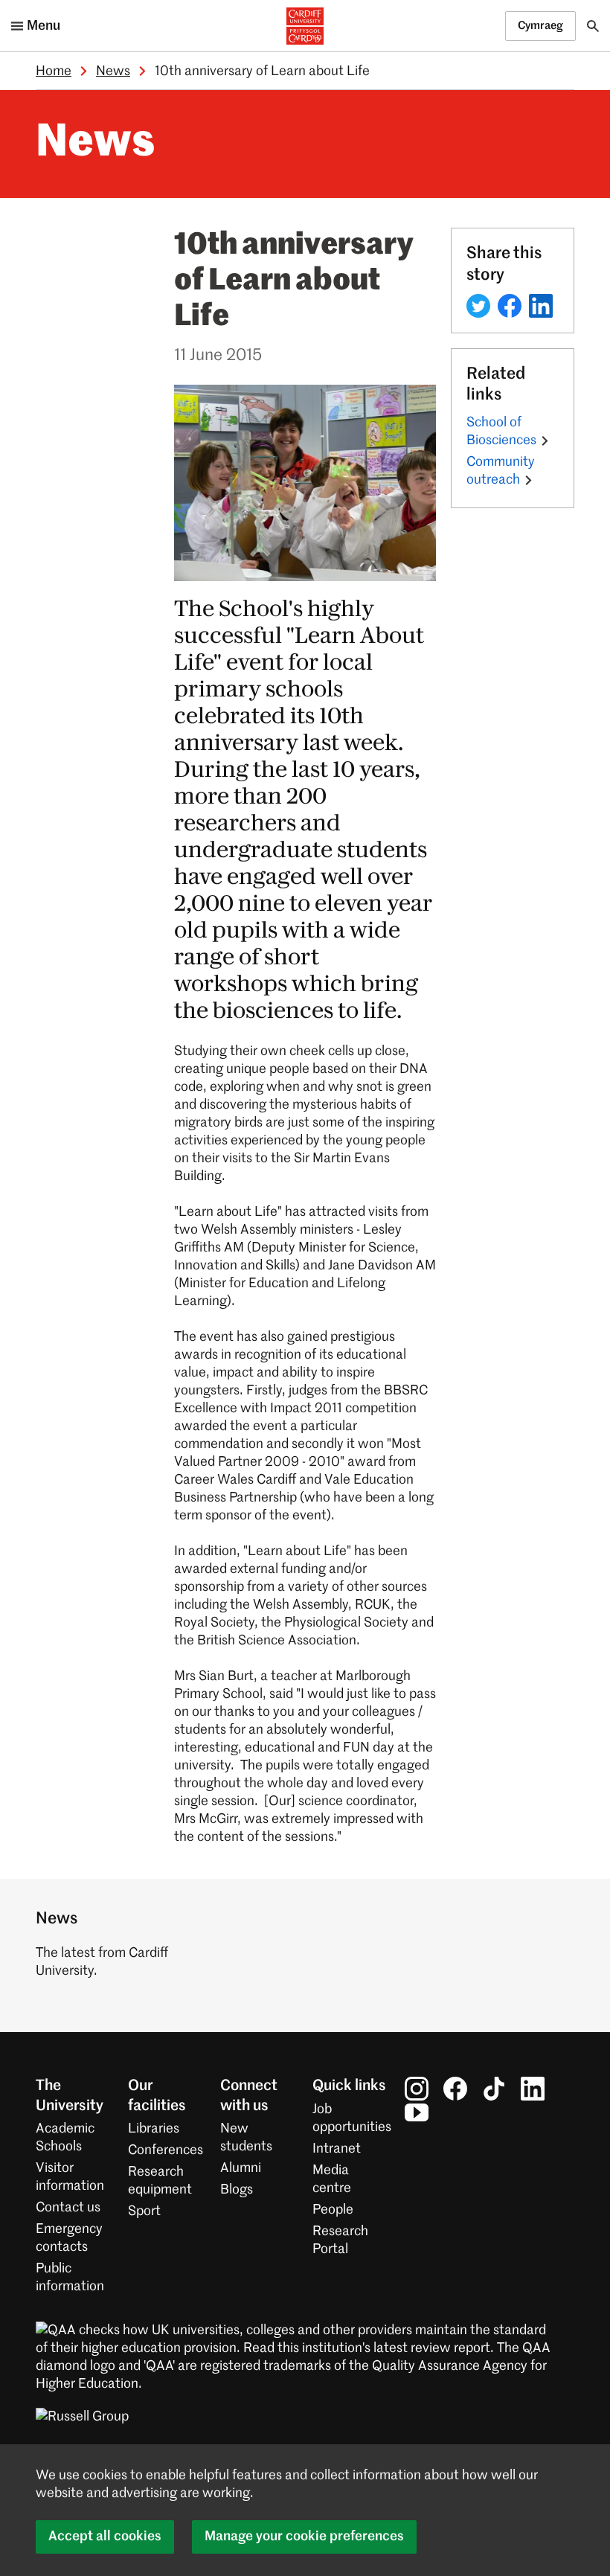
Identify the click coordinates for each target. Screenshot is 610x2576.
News (113, 71)
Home (54, 71)
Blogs (237, 2190)
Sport (144, 2211)
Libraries (154, 2129)
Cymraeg (540, 26)
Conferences (166, 2150)
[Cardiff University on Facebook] (455, 2089)
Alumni (241, 2168)
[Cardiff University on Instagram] (417, 2089)
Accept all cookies (105, 2537)
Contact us (68, 2208)
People (333, 2210)
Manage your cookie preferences (304, 2537)
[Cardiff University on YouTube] (417, 2112)
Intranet (337, 2149)
